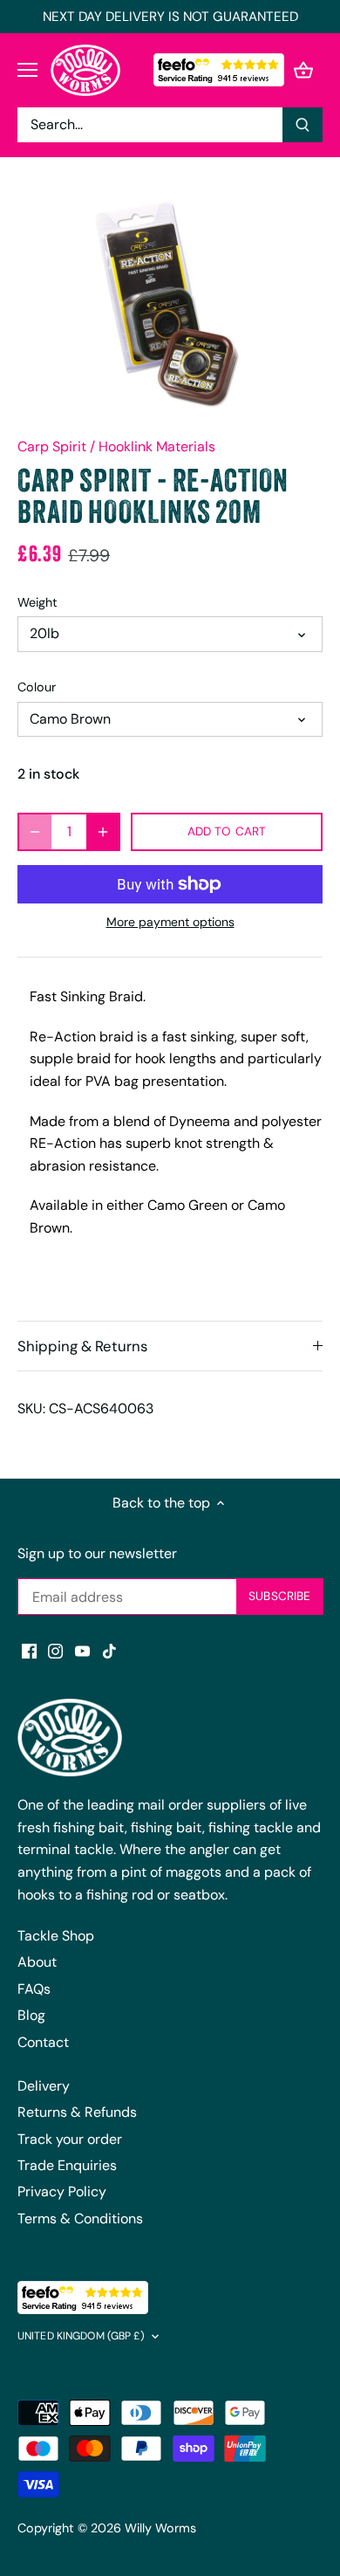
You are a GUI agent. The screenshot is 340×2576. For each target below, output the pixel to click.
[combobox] (150, 125)
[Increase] (103, 832)
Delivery (44, 2086)
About (37, 1962)
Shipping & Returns (82, 1346)
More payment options (170, 922)
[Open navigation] (27, 70)
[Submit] (303, 125)
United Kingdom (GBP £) (81, 2336)
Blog (31, 2015)
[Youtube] (82, 1651)
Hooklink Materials (157, 447)
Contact (43, 2042)
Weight (37, 603)
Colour (37, 687)
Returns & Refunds (77, 2112)
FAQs (34, 1989)
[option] (170, 304)
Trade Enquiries (67, 2165)
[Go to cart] (303, 70)
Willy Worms (160, 2528)
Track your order (70, 2139)
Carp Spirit (52, 447)
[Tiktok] (109, 1651)
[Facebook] (29, 1651)
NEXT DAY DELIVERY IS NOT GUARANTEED (170, 17)
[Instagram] (55, 1651)
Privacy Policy (62, 2191)
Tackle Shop (56, 1936)
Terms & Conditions (80, 2219)
